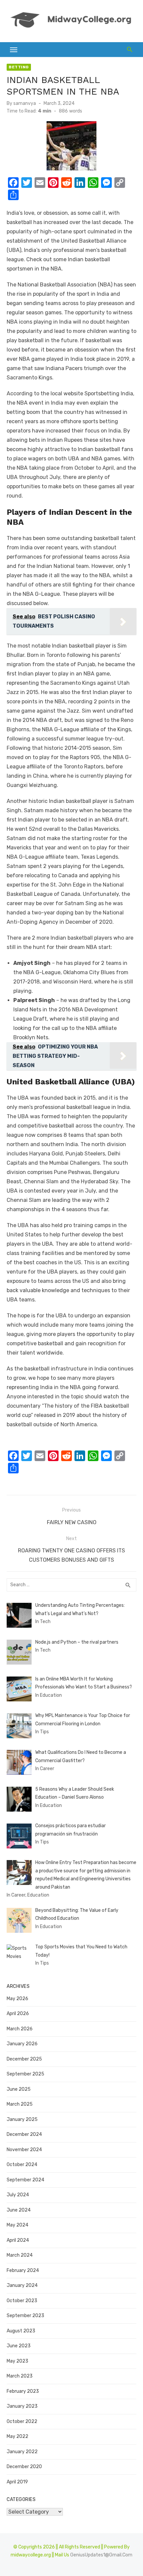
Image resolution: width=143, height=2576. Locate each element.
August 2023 (21, 2331)
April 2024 (18, 2240)
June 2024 (19, 2210)
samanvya (25, 103)
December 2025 (24, 2059)
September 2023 (25, 2316)
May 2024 (17, 2225)
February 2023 (23, 2391)
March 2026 (20, 2029)
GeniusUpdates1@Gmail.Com (101, 2555)
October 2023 (22, 2301)
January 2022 (22, 2452)
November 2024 (24, 2150)
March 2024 (20, 2255)
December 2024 (24, 2134)
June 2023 (19, 2346)
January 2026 (22, 2044)
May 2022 (17, 2436)
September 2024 (25, 2180)
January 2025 (22, 2119)
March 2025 (20, 2104)
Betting (19, 67)
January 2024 (22, 2285)
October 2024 (22, 2165)
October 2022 (22, 2421)
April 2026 (18, 2014)
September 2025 (25, 2074)
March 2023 (20, 2376)
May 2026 (17, 1999)
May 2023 (17, 2361)
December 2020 (24, 2467)
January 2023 (22, 2406)
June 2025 (19, 2089)
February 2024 (23, 2270)
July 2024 (18, 2195)
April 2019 (17, 2482)
